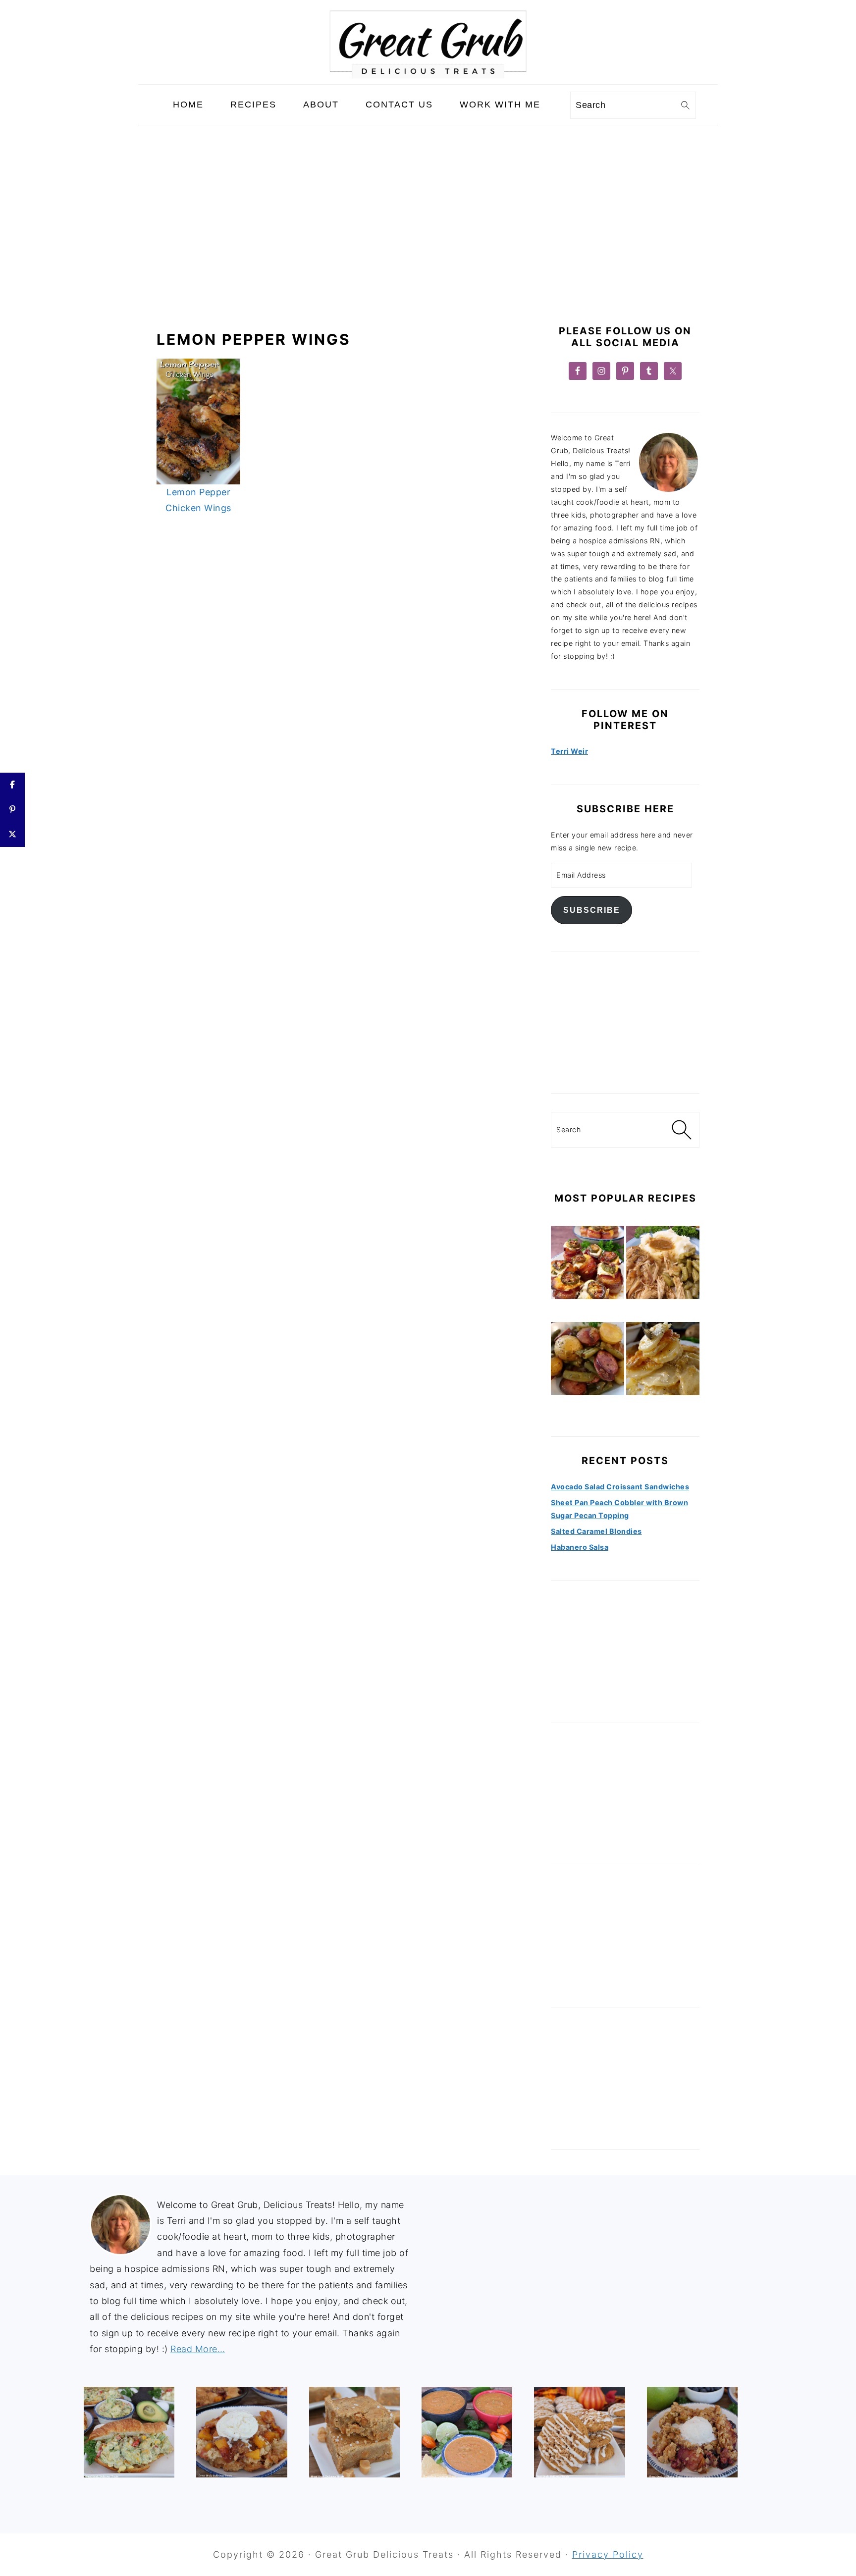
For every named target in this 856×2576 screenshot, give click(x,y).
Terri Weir (569, 751)
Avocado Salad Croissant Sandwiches (620, 1487)
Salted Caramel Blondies (596, 1531)
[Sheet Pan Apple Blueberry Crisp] (692, 2432)
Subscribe (592, 910)
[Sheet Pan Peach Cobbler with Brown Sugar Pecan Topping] (241, 2432)
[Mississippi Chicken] (663, 1264)
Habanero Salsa (580, 1547)
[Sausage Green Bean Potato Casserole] (588, 1361)
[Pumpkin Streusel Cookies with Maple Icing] (579, 2432)
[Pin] (12, 810)
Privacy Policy (608, 2554)
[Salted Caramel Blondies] (354, 2432)
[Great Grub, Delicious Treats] (428, 76)
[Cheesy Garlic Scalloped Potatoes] (663, 1361)
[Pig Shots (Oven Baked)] (588, 1264)
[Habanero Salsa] (467, 2432)
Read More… (198, 2349)
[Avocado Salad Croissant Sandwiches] (129, 2432)
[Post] (12, 835)
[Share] (12, 785)
